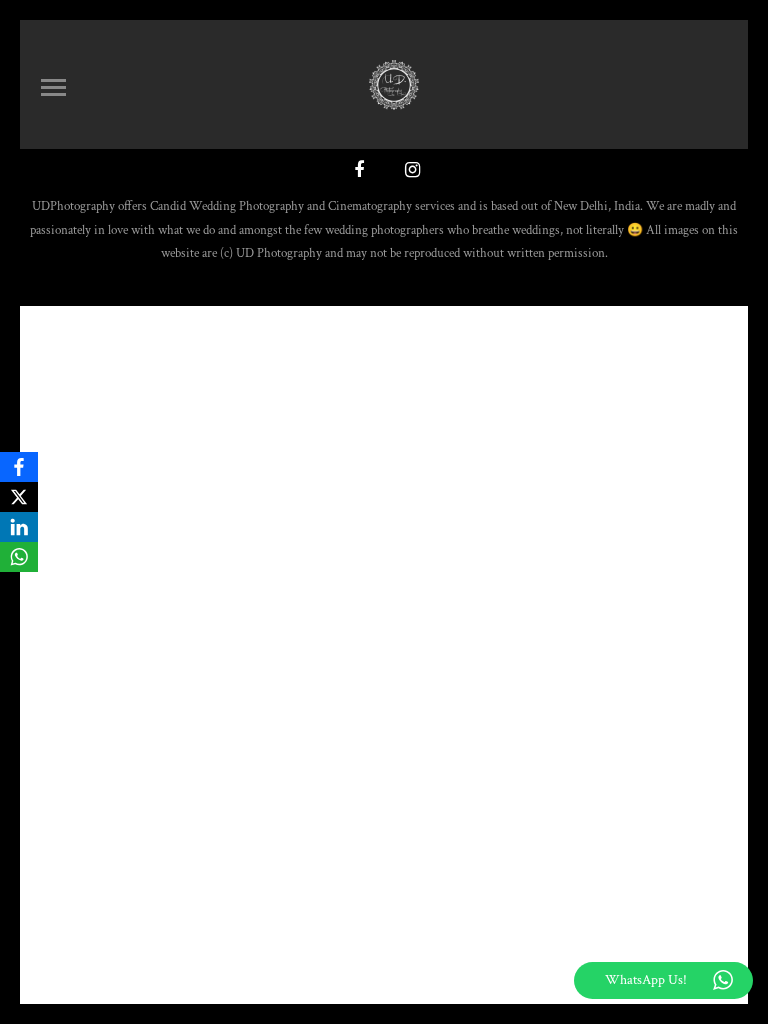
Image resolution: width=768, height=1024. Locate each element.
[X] (19, 497)
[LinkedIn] (19, 527)
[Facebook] (19, 467)
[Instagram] (410, 172)
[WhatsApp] (19, 557)
